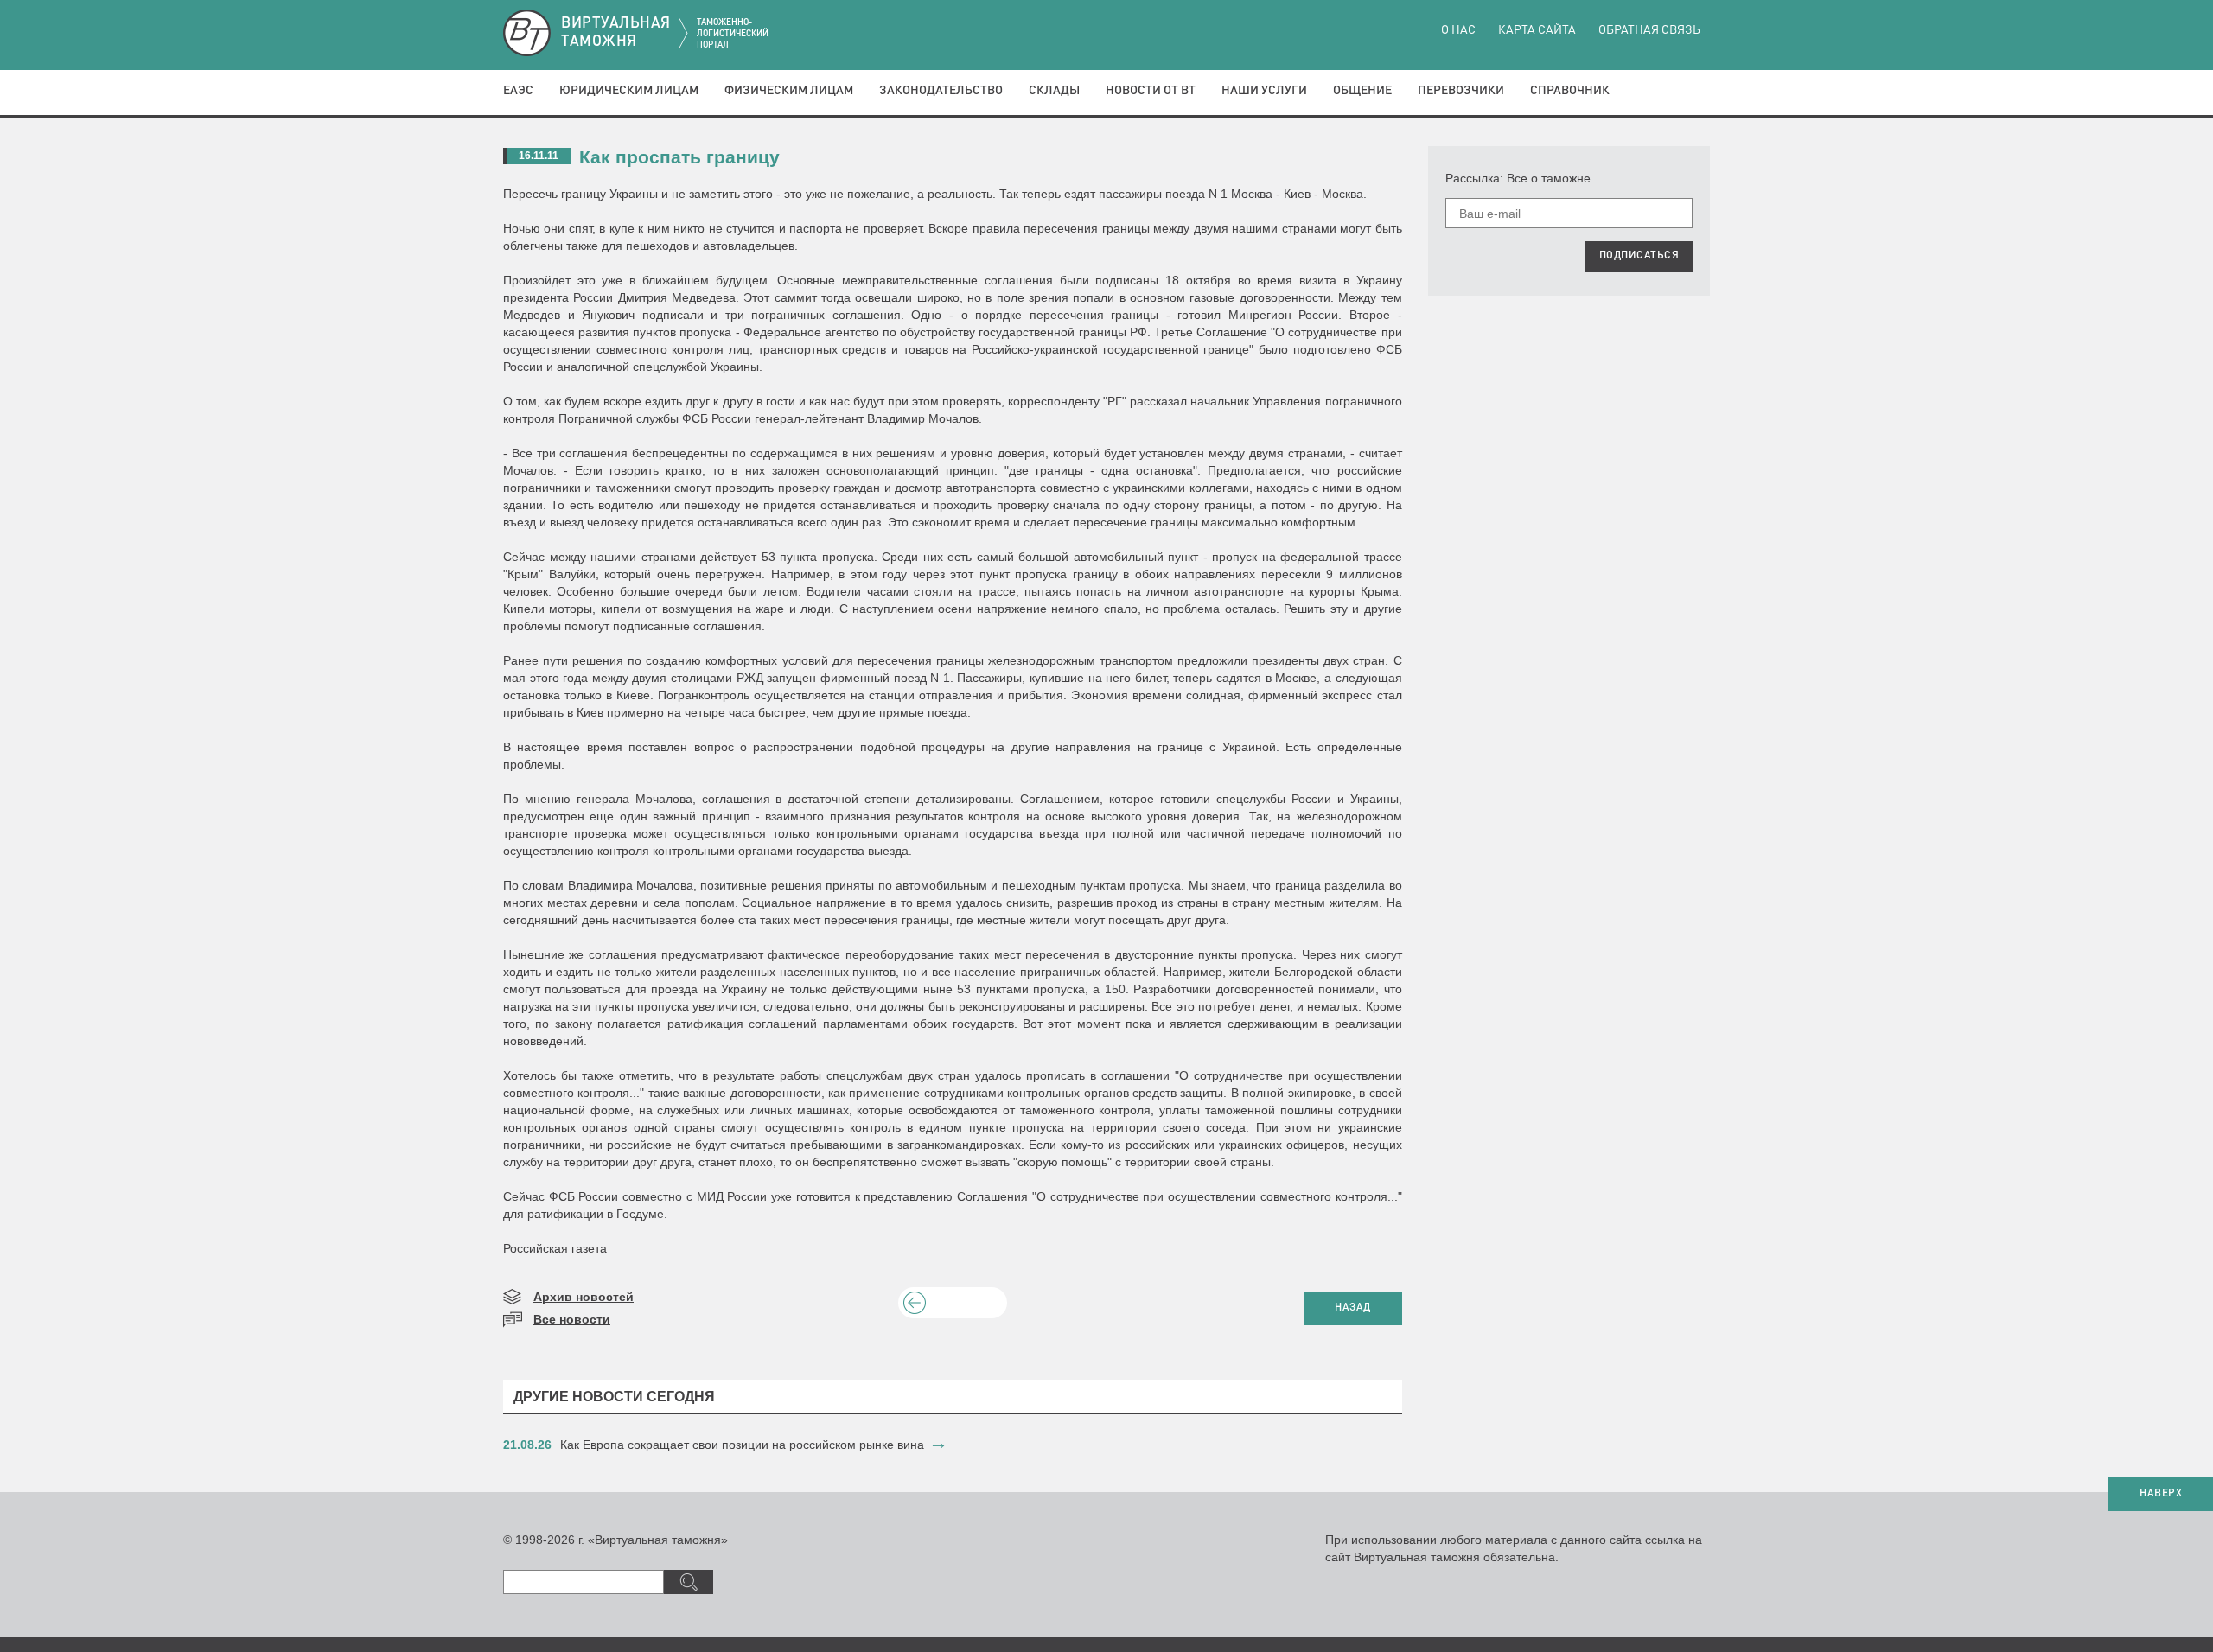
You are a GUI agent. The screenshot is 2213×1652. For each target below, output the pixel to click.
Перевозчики (1461, 91)
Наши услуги (1264, 91)
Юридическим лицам (629, 91)
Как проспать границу (679, 157)
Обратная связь (1649, 30)
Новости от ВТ (1151, 91)
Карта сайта (1537, 30)
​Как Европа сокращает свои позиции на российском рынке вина (742, 1445)
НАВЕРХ (2161, 1494)
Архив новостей (584, 1297)
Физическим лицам (789, 91)
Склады (1054, 91)
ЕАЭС (518, 91)
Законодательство (941, 91)
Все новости (572, 1319)
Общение (1362, 91)
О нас (1458, 30)
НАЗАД (1353, 1308)
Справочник (1570, 91)
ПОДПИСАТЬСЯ (1639, 256)
